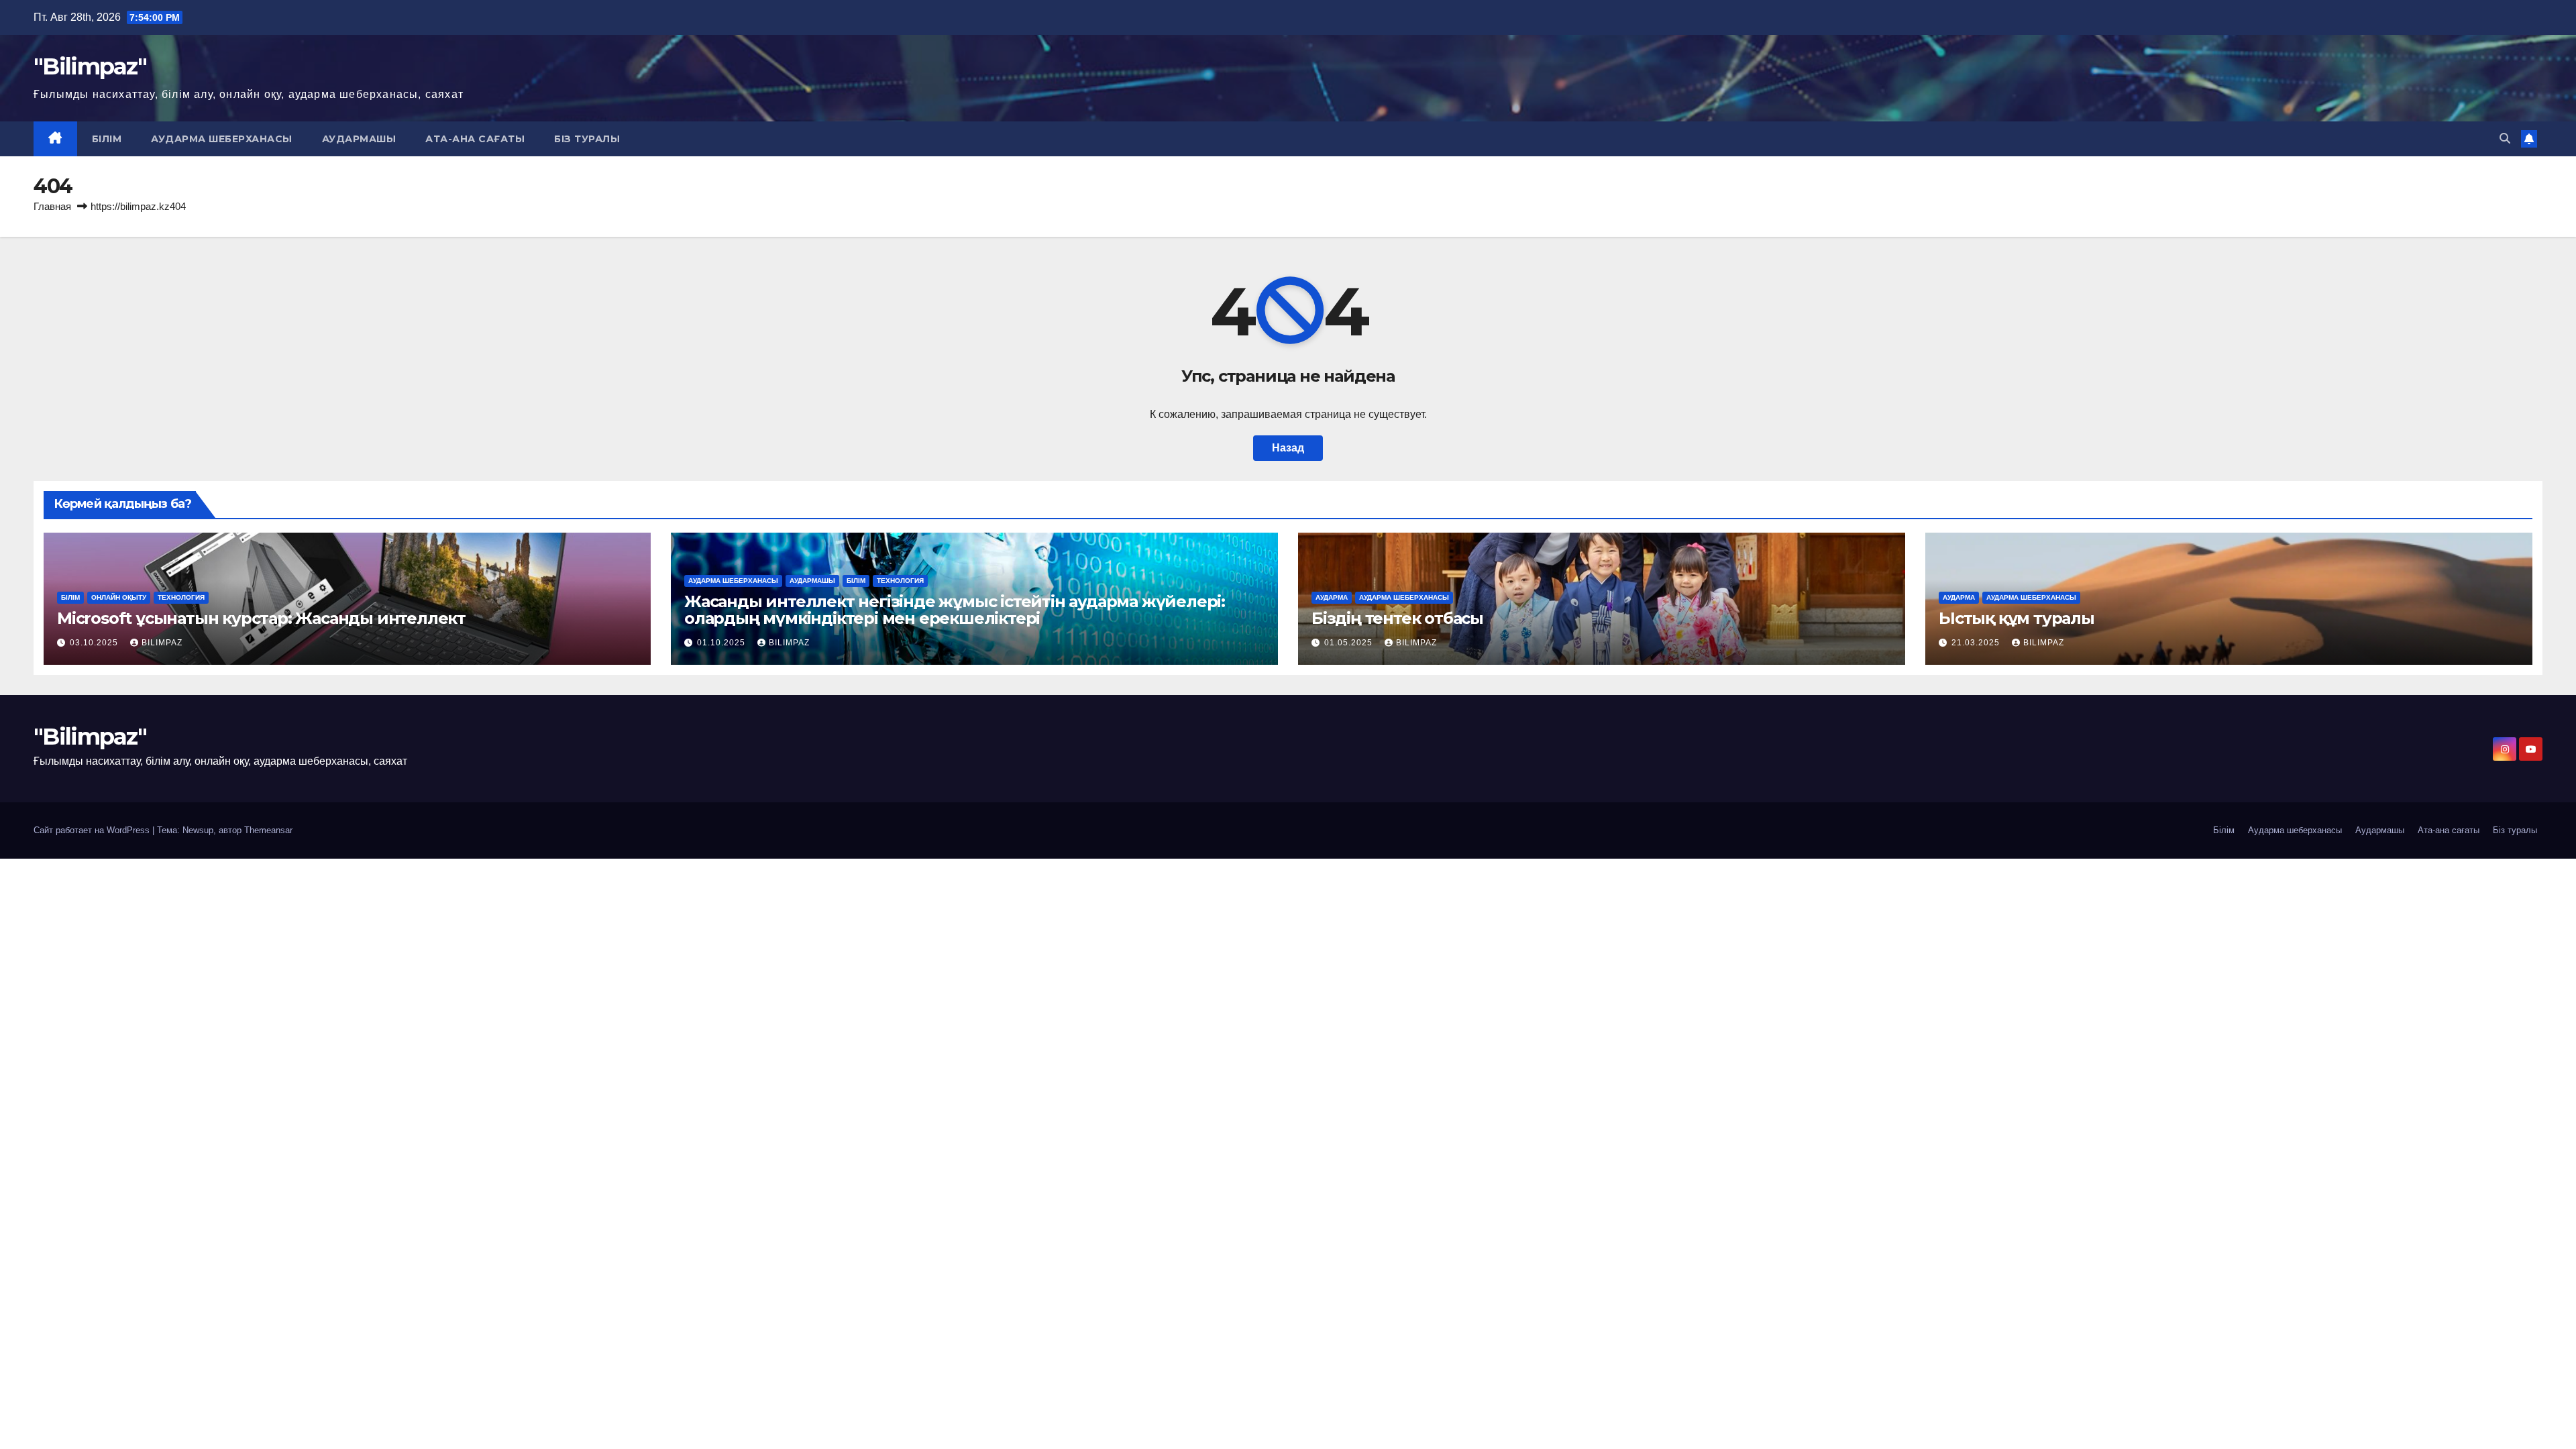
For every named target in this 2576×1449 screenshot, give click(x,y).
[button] (2505, 139)
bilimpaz (162, 643)
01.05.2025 (1350, 643)
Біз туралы (587, 139)
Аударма (1332, 597)
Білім (107, 139)
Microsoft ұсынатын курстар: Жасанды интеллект (261, 618)
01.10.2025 (722, 643)
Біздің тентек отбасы (1397, 618)
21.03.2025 (1977, 643)
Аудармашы (359, 139)
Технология (181, 597)
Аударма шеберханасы (222, 139)
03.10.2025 (95, 643)
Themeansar (268, 830)
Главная (52, 206)
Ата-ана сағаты (475, 139)
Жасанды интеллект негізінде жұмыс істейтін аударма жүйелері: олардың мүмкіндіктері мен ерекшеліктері (955, 610)
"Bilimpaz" (90, 66)
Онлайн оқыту (119, 597)
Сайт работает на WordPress (93, 830)
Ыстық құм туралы (2017, 618)
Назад (1288, 448)
